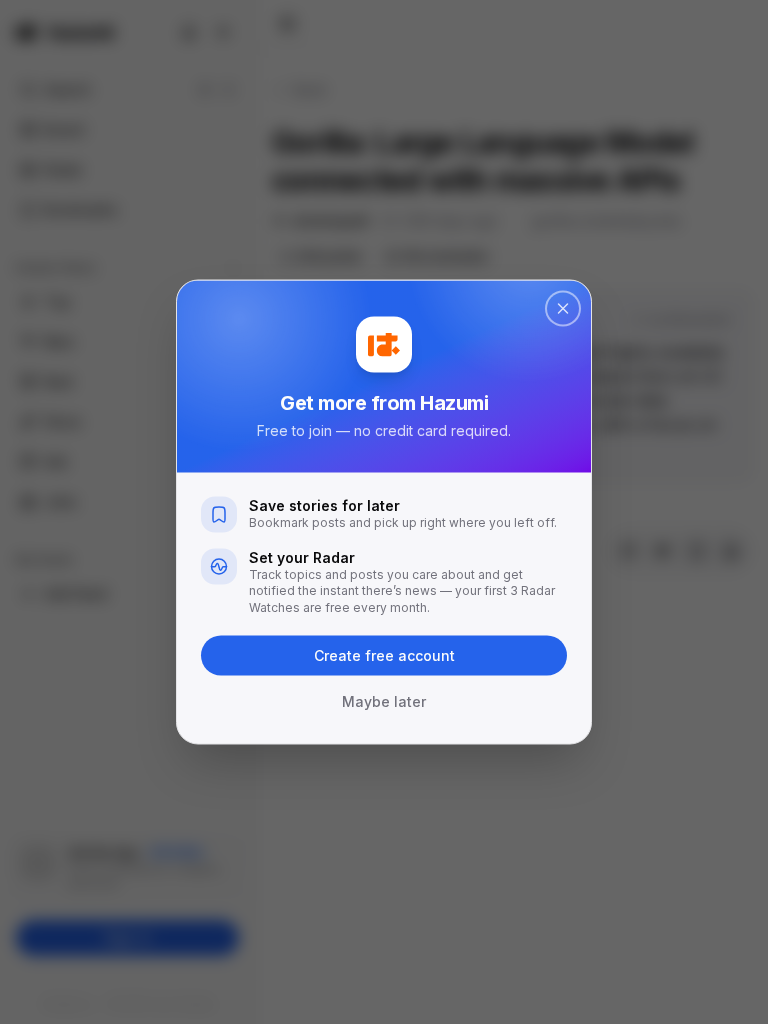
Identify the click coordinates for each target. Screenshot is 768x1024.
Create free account (384, 655)
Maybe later (384, 701)
